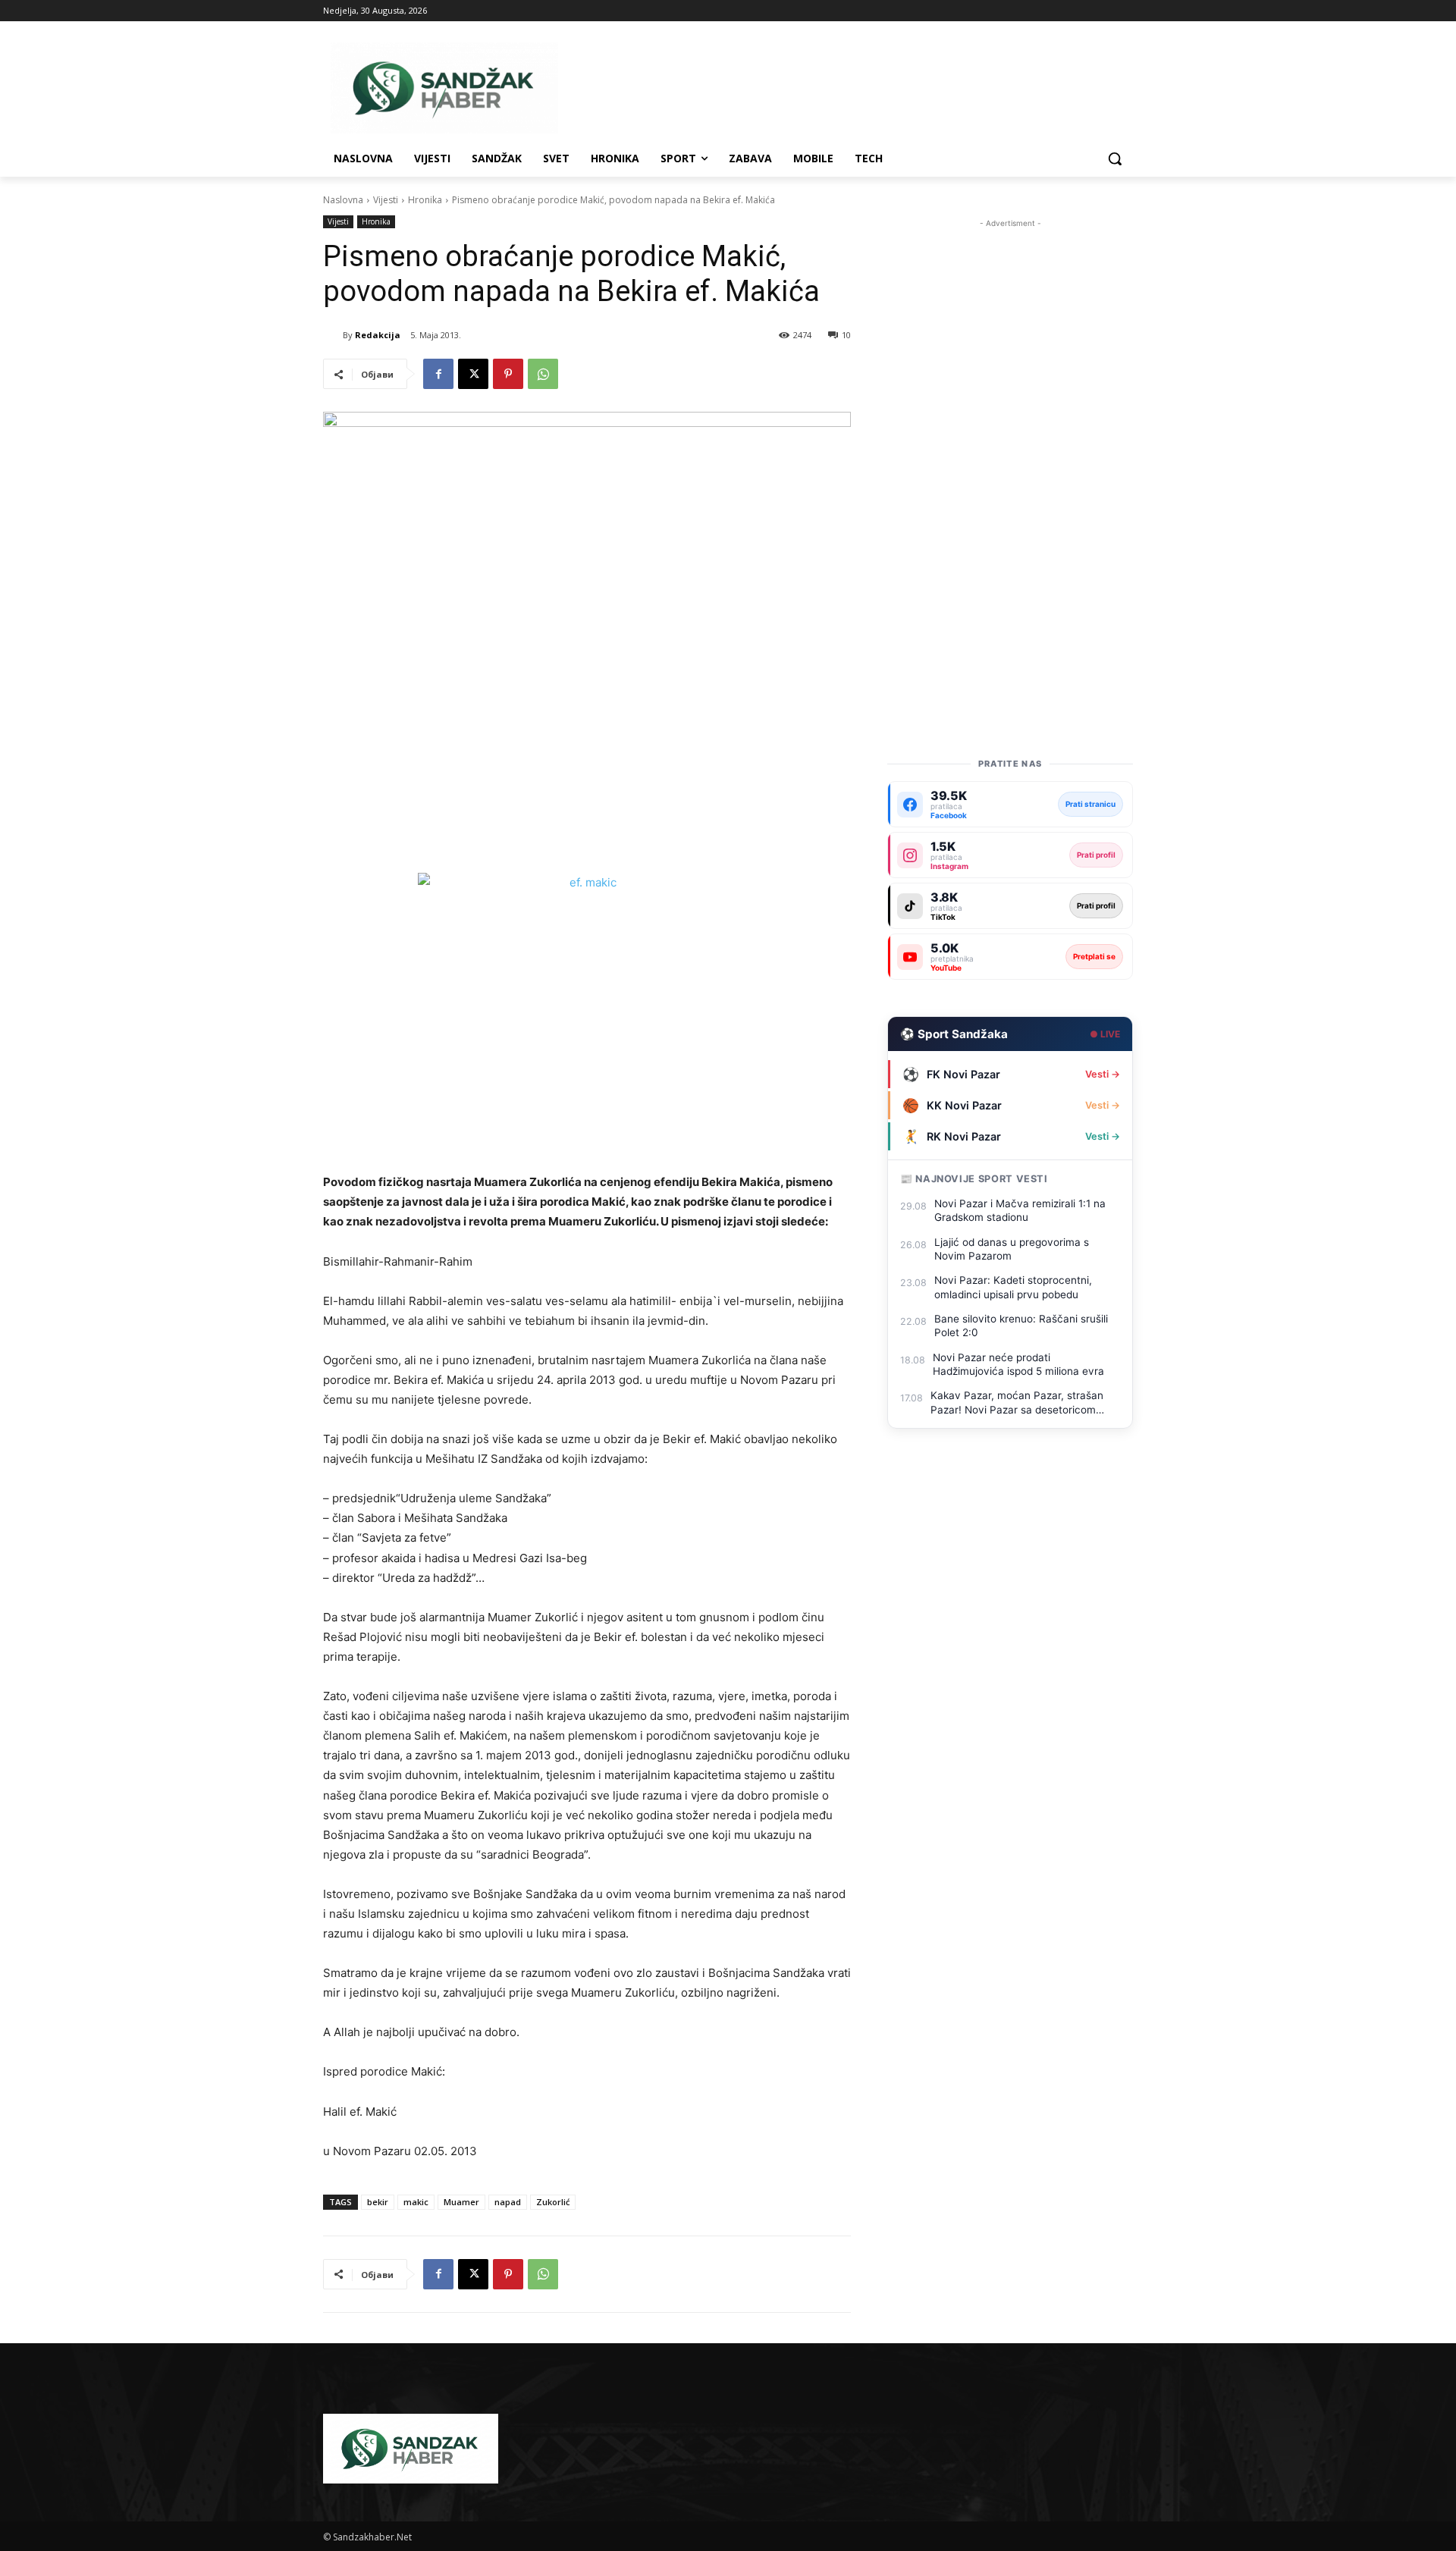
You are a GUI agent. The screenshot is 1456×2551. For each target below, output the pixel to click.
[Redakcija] (333, 335)
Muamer (461, 2202)
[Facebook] (438, 374)
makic (416, 2202)
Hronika (425, 200)
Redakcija (378, 335)
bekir (378, 2202)
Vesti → (1103, 1074)
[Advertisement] (1010, 459)
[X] (473, 374)
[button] (1115, 158)
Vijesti (386, 200)
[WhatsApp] (543, 374)
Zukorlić (553, 2202)
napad (508, 2202)
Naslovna (343, 200)
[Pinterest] (508, 374)
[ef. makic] (587, 1013)
